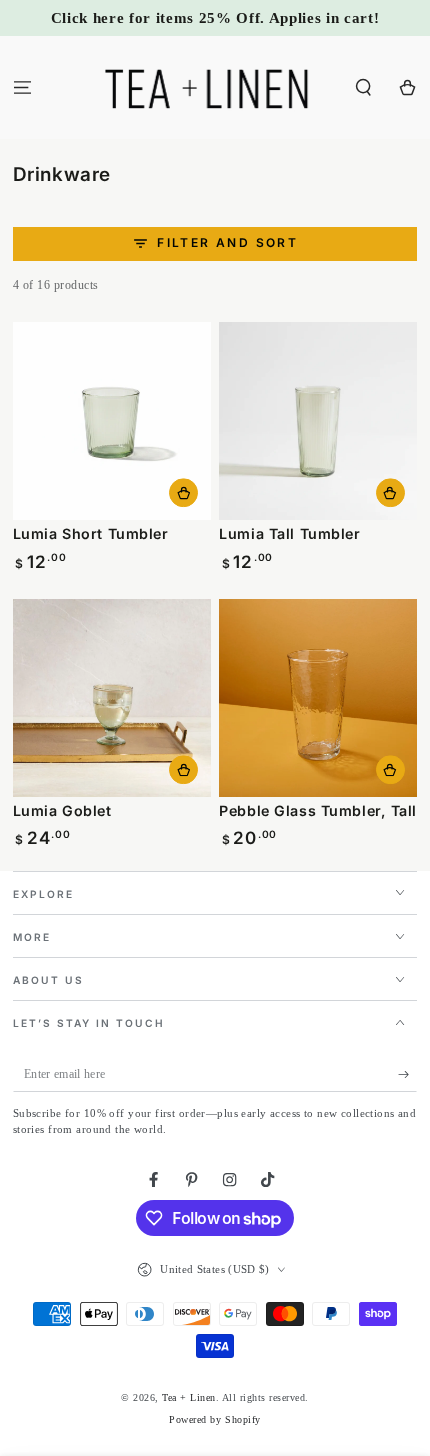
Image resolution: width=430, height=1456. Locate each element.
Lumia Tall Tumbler (289, 533)
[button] (364, 87)
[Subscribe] (408, 1074)
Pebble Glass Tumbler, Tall (318, 810)
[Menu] (22, 87)
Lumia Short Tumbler (91, 533)
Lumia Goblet (62, 810)
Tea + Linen (189, 1397)
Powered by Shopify (214, 1419)
